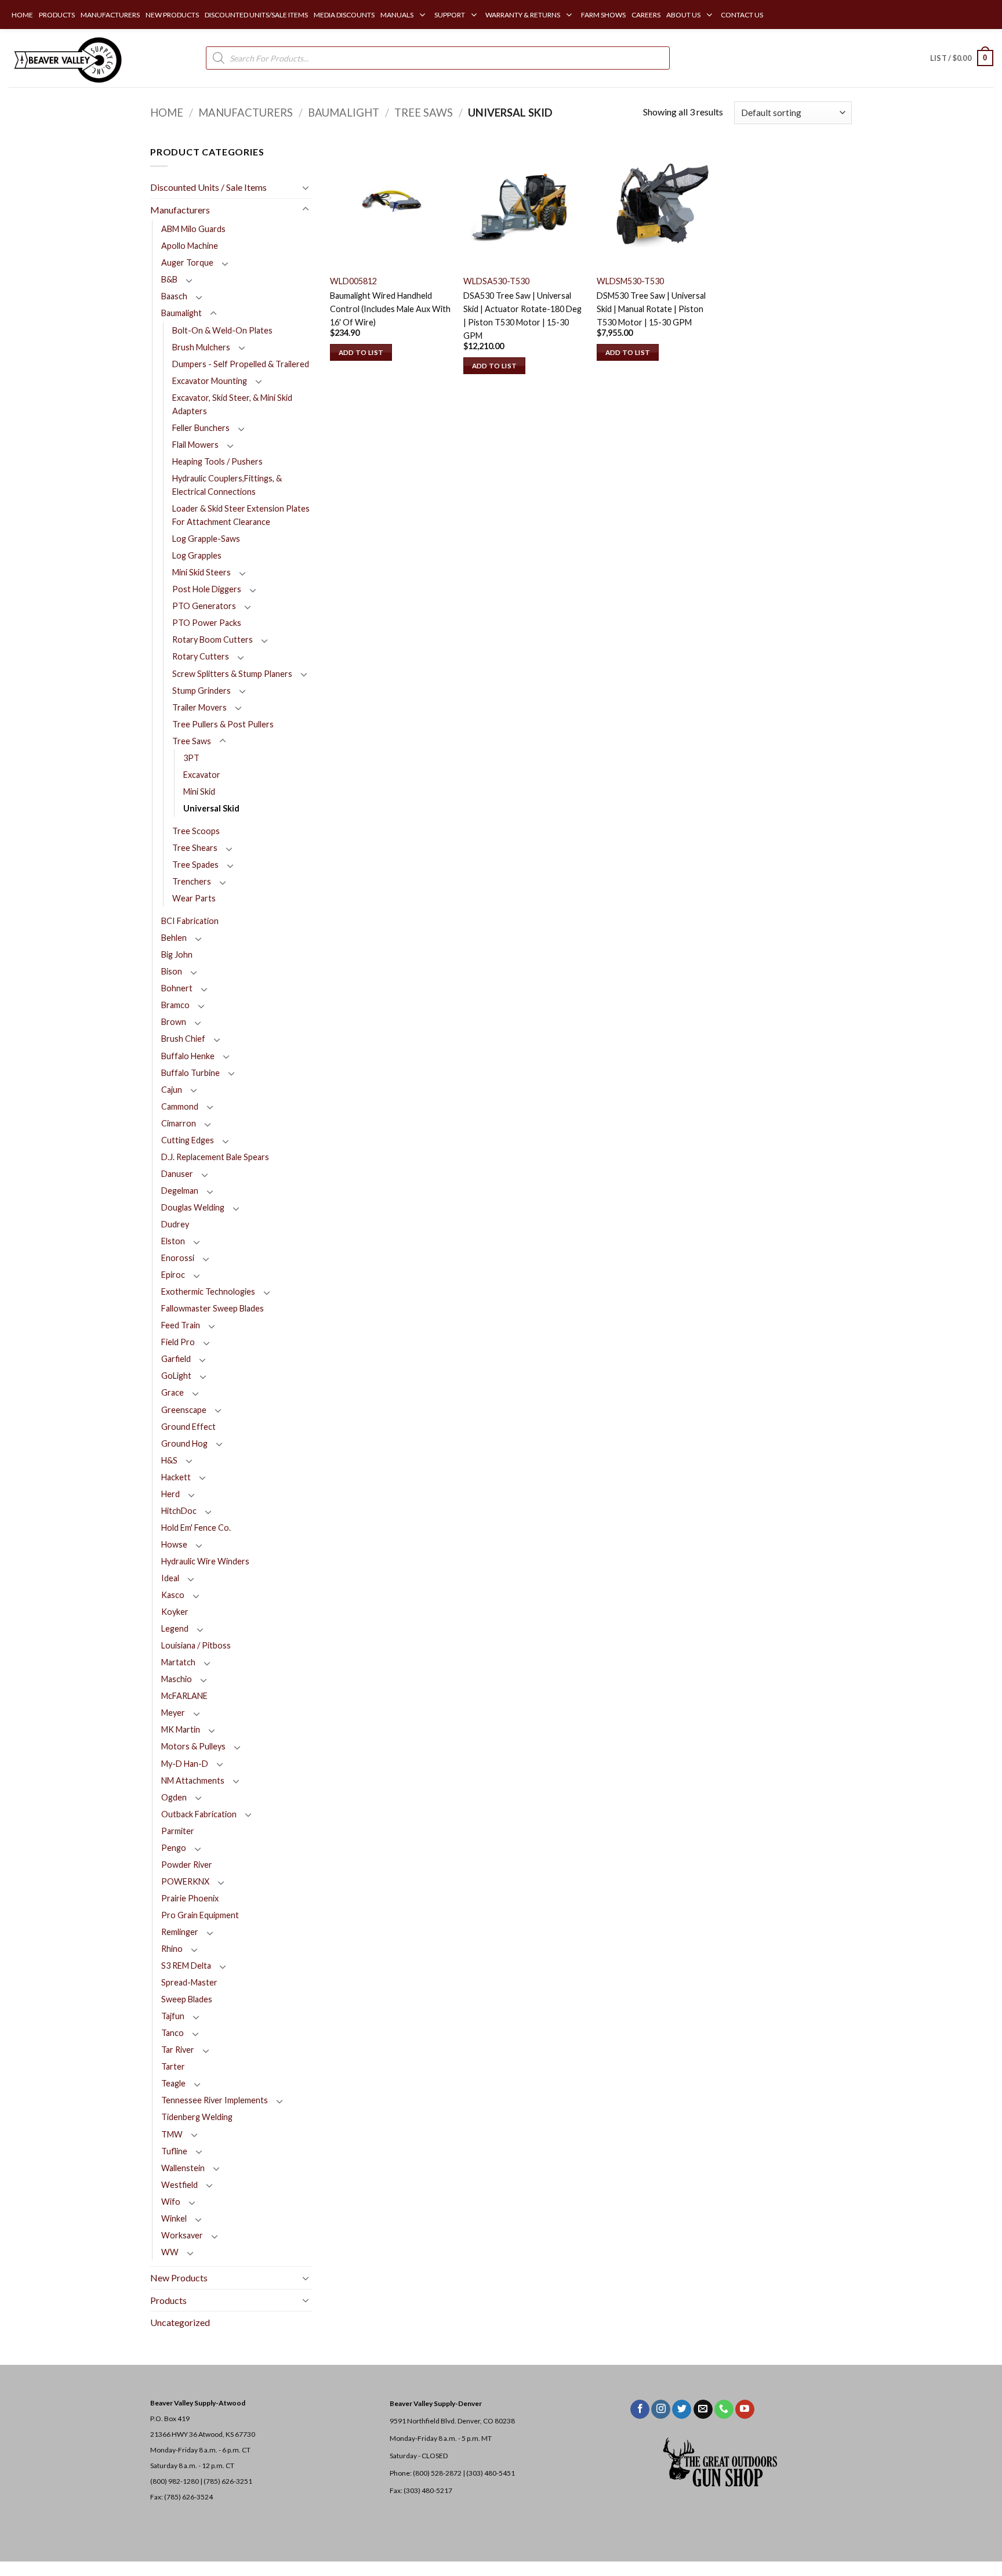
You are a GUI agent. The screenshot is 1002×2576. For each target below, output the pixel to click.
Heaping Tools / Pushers (217, 461)
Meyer (173, 1713)
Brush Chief (183, 1039)
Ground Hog (184, 1443)
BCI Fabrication (190, 921)
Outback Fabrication (199, 1814)
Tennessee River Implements (215, 2100)
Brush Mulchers (201, 347)
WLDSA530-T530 (496, 281)
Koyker (175, 1612)
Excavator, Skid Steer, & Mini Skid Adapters (232, 404)
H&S (169, 1460)
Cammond (180, 1106)
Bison (172, 971)
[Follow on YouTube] (745, 2410)
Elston (173, 1241)
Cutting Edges (188, 1140)
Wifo (171, 2202)
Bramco (175, 1005)
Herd (170, 1494)
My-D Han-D (185, 1764)
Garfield (176, 1359)
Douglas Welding (193, 1207)
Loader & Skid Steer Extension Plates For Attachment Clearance (241, 515)
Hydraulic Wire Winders (205, 1561)
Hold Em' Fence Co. (196, 1528)
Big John (177, 954)
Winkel (174, 2218)
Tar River (178, 2050)
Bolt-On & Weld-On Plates (222, 330)
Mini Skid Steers (202, 572)
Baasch (174, 296)
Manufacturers (246, 113)
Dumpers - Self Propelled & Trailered (241, 364)
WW (170, 2252)
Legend (175, 1628)
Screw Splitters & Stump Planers (232, 674)
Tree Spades (195, 865)
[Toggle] (306, 187)
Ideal (170, 1578)
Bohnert (177, 988)
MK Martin (181, 1729)
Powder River (187, 1865)
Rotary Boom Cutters (213, 640)
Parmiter (178, 1831)
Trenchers (192, 881)
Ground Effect (188, 1427)
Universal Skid (211, 808)
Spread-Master (189, 1982)
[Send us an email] (703, 2410)
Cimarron (179, 1123)
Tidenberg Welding (197, 2117)
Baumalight (344, 113)
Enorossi (178, 1258)
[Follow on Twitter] (682, 2410)
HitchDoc (179, 1511)
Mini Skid (199, 791)
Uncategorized (180, 2322)
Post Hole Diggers (207, 589)
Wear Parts (194, 898)
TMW (172, 2134)
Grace (173, 1392)
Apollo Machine (190, 246)
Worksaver (182, 2235)
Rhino (172, 1949)
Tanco (173, 2033)
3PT (191, 758)
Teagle (173, 2083)
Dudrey (175, 1224)
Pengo (174, 1848)
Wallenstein (183, 2168)
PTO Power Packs (207, 623)
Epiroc (173, 1275)
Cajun (172, 1090)
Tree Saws (424, 113)
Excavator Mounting (210, 381)
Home (167, 113)
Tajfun (173, 2016)
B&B (169, 279)
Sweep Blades (187, 1999)
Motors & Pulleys (193, 1746)
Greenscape (184, 1410)
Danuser (177, 1174)
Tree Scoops (196, 831)
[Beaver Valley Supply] (67, 58)
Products (168, 2300)
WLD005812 (353, 281)
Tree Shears (195, 848)
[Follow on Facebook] (640, 2410)
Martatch (178, 1662)
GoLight (176, 1376)
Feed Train (181, 1325)
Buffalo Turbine (190, 1073)
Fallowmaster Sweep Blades (213, 1308)
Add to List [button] (361, 352)
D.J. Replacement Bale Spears (215, 1157)
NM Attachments (193, 1780)
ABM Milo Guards (193, 229)
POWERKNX (185, 1881)
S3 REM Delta (186, 1965)
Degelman (180, 1191)
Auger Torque (187, 262)
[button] (962, 58)
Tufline (174, 2151)
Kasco (173, 1595)
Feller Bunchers (201, 428)
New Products (179, 2278)
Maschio (177, 1679)
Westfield (179, 2185)
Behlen (174, 938)
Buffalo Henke (188, 1056)
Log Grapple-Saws (206, 539)
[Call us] (724, 2410)
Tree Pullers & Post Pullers (223, 724)
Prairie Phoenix (190, 1898)
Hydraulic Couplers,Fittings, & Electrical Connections (227, 485)
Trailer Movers (199, 707)
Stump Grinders (202, 691)
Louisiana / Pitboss (196, 1645)
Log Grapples (197, 555)
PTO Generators (204, 606)
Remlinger (180, 1932)
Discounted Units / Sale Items (208, 187)
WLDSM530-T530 (630, 281)
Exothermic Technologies (208, 1291)
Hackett (176, 1477)
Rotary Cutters (201, 656)
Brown (174, 1022)
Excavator (202, 775)
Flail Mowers (195, 445)
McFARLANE (184, 1696)
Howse (174, 1544)
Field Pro (178, 1342)
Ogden (174, 1797)
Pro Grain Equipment (200, 1915)
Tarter (173, 2066)
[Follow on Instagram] (661, 2410)
